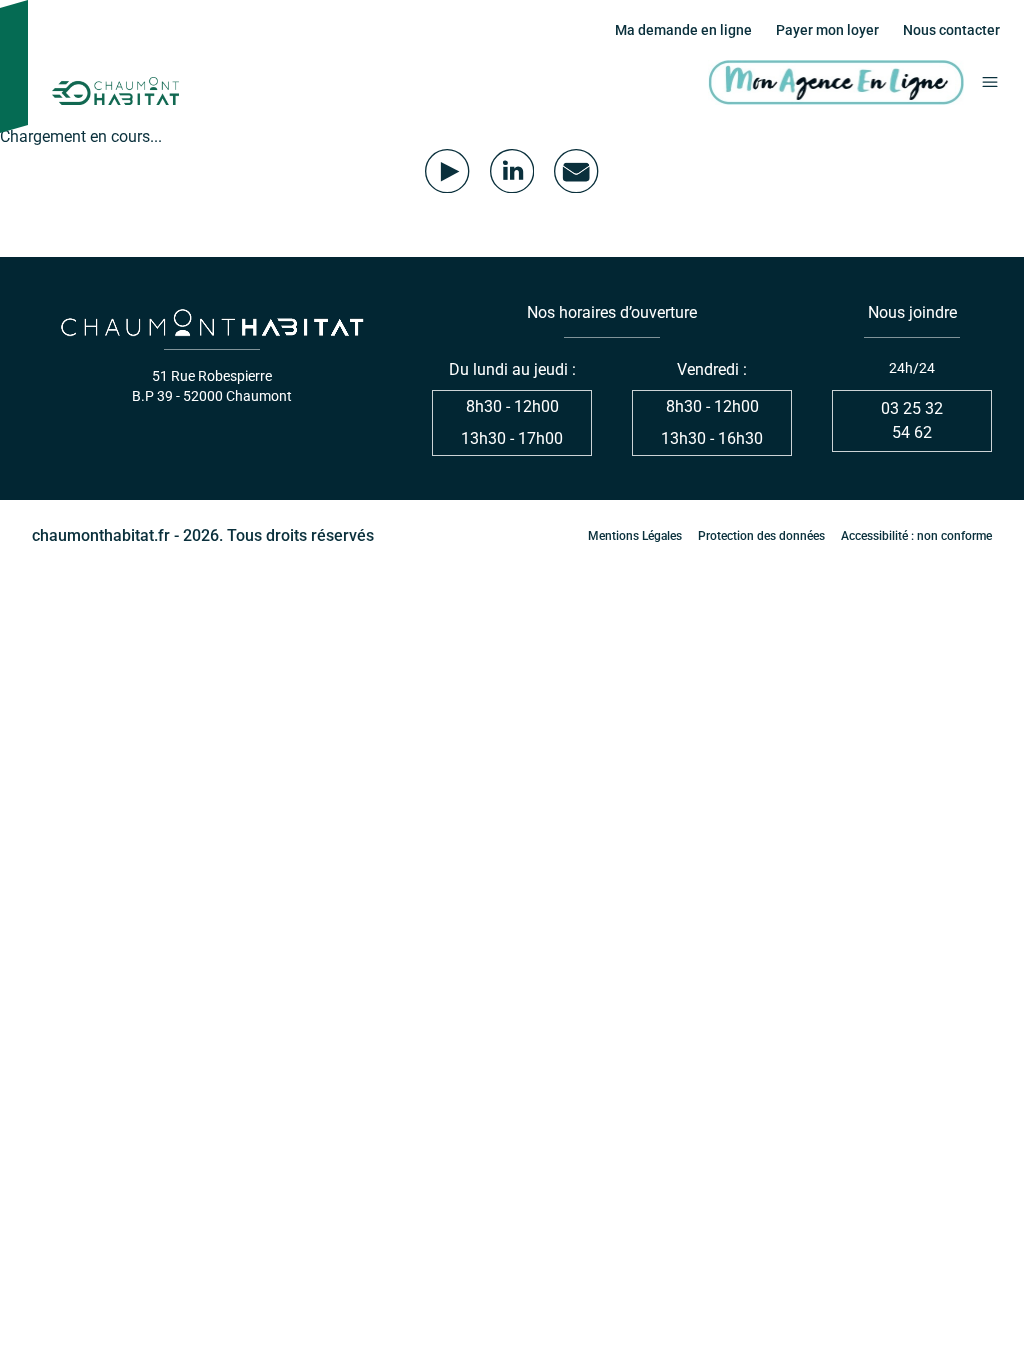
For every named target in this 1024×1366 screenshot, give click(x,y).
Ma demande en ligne (683, 30)
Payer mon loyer (827, 30)
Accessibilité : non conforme (916, 536)
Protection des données (761, 536)
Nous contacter (951, 30)
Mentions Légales (635, 536)
